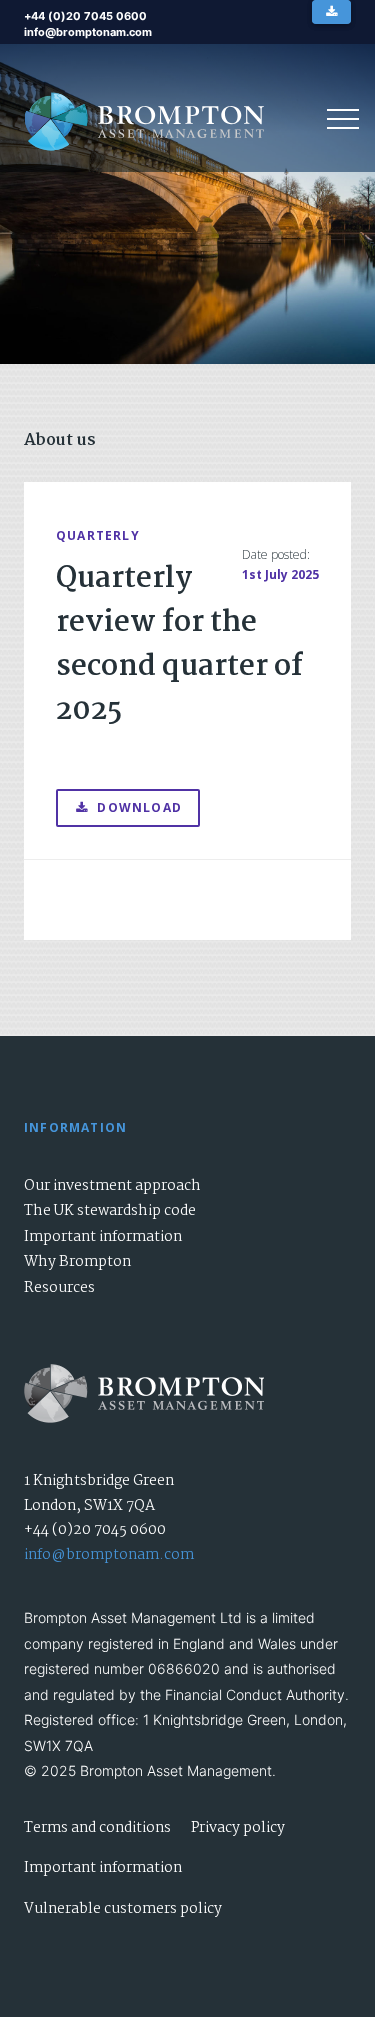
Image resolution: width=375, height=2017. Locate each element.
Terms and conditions (97, 1828)
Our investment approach (112, 1186)
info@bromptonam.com (109, 1555)
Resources (59, 1288)
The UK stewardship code (110, 1211)
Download (139, 807)
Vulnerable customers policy (123, 1909)
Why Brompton (77, 1262)
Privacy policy (238, 1828)
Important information (103, 1237)
